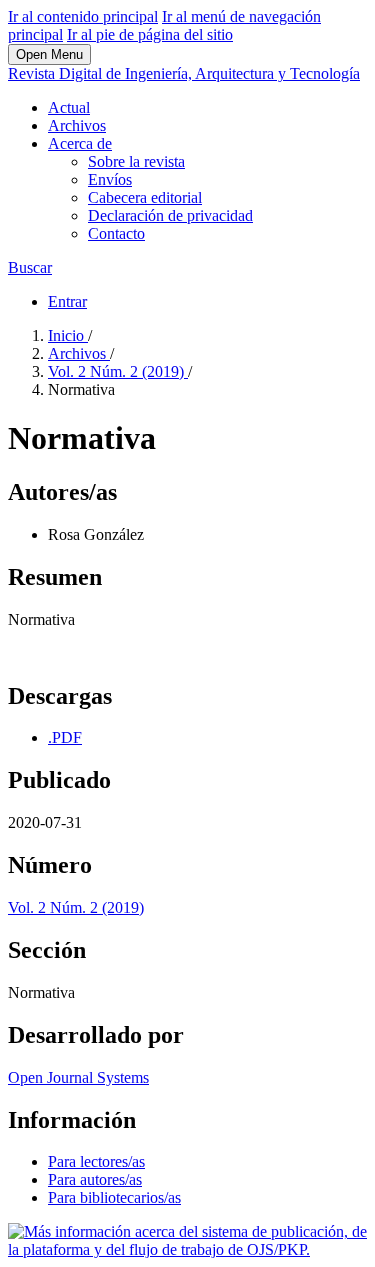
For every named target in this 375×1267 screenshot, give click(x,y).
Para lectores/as (96, 1161)
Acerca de (80, 143)
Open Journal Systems (78, 1077)
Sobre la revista (136, 161)
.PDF (65, 737)
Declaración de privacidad (170, 215)
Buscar (30, 267)
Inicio (68, 335)
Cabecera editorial (145, 197)
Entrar (67, 301)
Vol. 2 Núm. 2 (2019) (118, 371)
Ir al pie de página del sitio (150, 34)
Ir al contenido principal (83, 16)
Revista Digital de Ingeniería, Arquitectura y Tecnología (184, 73)
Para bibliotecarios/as (114, 1197)
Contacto (116, 233)
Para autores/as (95, 1179)
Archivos (77, 125)
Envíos (110, 179)
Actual (69, 107)
